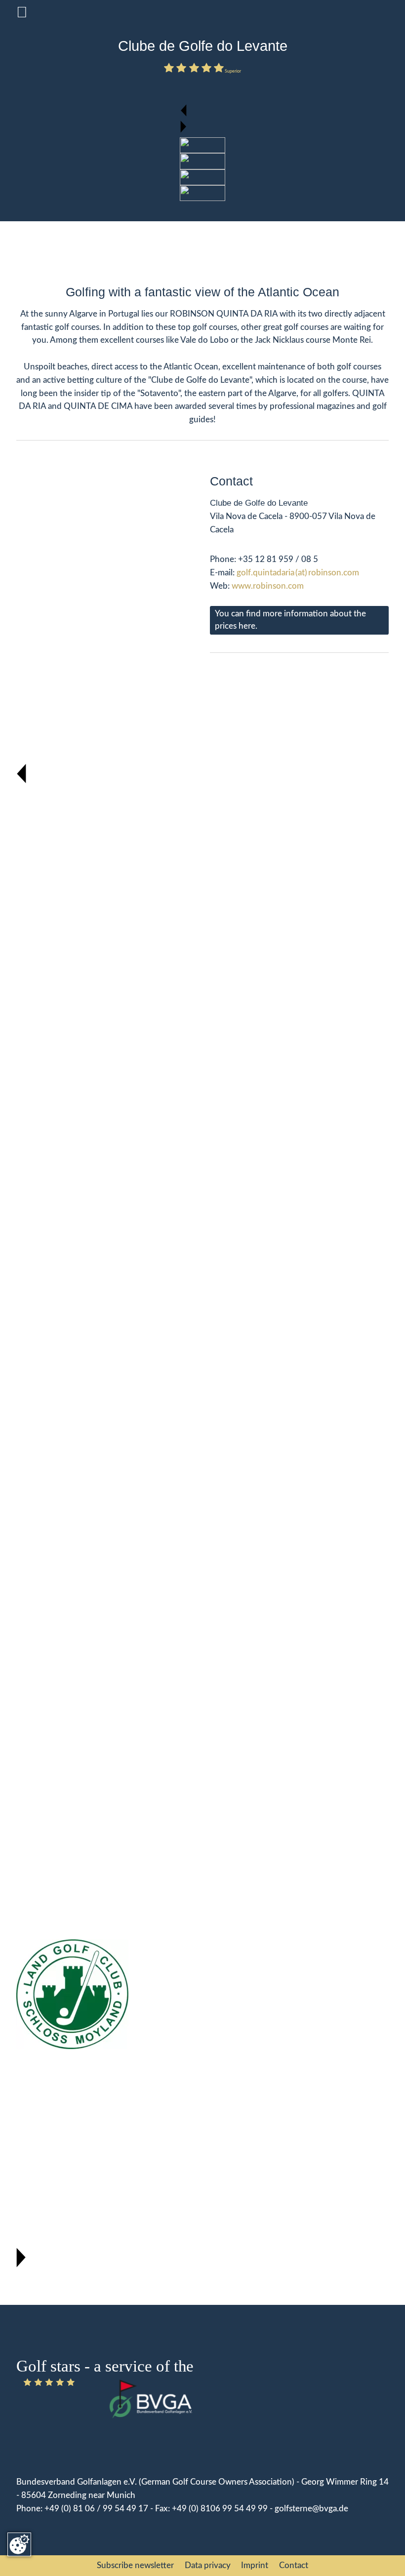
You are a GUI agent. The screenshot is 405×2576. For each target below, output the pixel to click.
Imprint (255, 2566)
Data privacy (208, 2566)
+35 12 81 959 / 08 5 (278, 560)
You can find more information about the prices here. (290, 620)
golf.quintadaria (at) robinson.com (298, 573)
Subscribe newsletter (135, 2566)
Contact (294, 2566)
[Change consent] (19, 2544)
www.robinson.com (269, 586)
